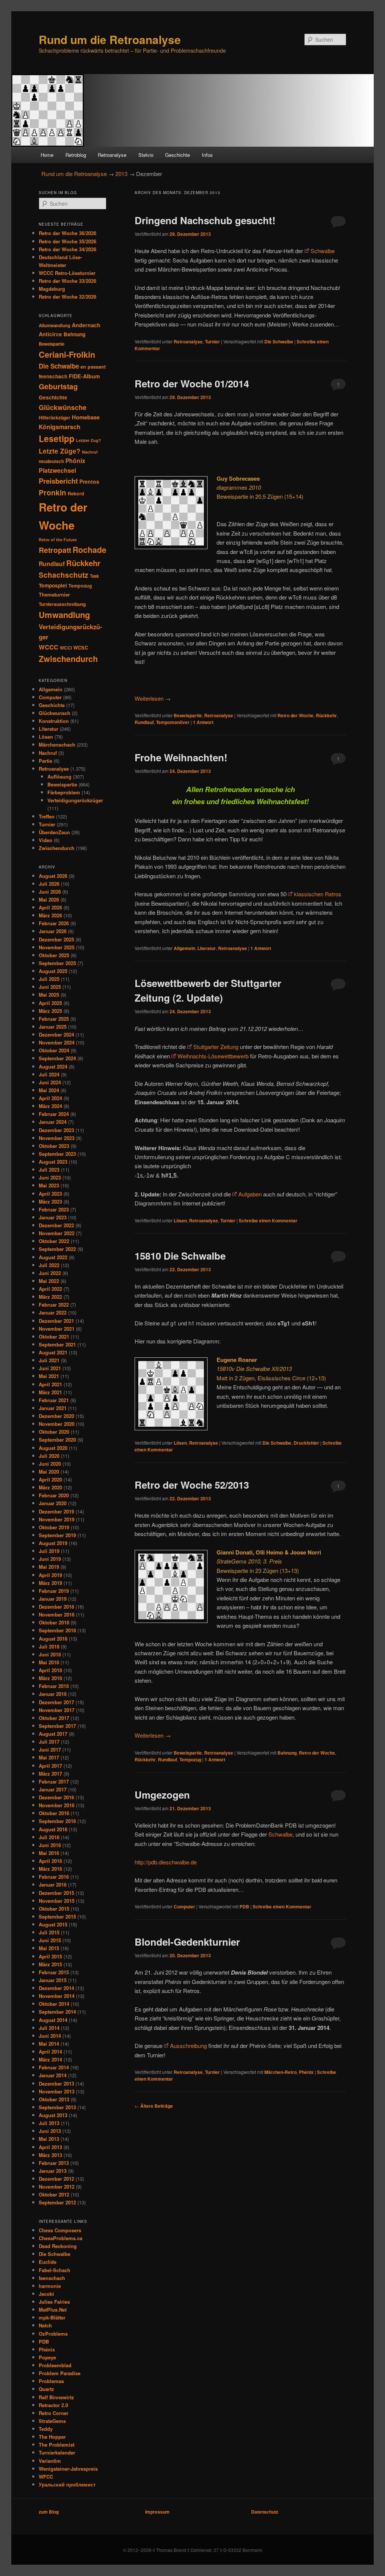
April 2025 (50, 1003)
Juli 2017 (49, 1742)
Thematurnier (54, 594)
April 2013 (50, 2147)
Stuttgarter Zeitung (216, 1047)
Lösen (180, 1220)
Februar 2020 (54, 1495)
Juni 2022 (50, 1273)
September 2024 (57, 1058)
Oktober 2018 (54, 1622)
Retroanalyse (112, 155)
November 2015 (57, 1901)
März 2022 (50, 1297)
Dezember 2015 (56, 1893)
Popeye (47, 2357)
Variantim (50, 2461)
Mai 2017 (49, 1757)
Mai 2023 (49, 1185)
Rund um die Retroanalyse (110, 39)
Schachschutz (64, 575)
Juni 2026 (50, 892)
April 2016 (50, 1861)
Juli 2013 (49, 2123)
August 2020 (53, 1448)
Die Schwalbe (279, 342)
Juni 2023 (50, 1177)
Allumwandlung (55, 326)
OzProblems (53, 2334)
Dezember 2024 (56, 1034)
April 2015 (50, 1956)
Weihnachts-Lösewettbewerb (213, 1056)
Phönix (75, 461)
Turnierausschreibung (62, 604)
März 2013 (50, 2155)
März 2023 (50, 1201)
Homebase (86, 417)
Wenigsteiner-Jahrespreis (68, 2469)
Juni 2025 (50, 987)
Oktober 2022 (54, 1241)
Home (47, 155)
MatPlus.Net (53, 2310)
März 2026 (50, 915)
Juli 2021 (49, 1360)
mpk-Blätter (52, 2317)
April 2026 (50, 907)
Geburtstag (58, 386)
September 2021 (57, 1344)
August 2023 (53, 1162)
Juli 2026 (49, 884)
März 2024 (50, 1106)
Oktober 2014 (54, 2004)
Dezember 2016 (56, 1797)
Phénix (306, 2072)
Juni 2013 (50, 2131)
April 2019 (50, 1575)
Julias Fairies (54, 2302)
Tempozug (190, 1759)
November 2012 (57, 2187)
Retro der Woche (296, 715)
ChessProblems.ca (61, 2238)
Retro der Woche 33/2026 (67, 281)
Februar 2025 (54, 1019)
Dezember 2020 (56, 1416)
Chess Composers (60, 2230)
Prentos (89, 481)
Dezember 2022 (56, 1225)
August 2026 (53, 876)
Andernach (86, 325)
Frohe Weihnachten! (181, 757)
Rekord (76, 493)
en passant (93, 367)
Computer (184, 1907)
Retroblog (76, 155)
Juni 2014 (50, 2036)
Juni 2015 (50, 1940)
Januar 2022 (53, 1312)
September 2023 (57, 1154)
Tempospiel (53, 585)
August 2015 (53, 1924)
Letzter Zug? (89, 440)
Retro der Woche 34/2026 (67, 249)
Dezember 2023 (56, 1130)
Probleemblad (55, 2365)
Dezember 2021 (56, 1321)
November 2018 (57, 1614)
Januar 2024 (53, 1122)
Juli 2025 (49, 979)
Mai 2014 (49, 2044)
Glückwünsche (63, 407)
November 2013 (57, 2091)
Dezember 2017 (56, 1702)
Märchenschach (57, 745)
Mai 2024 (49, 1090)
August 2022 (53, 1257)
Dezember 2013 (56, 2083)
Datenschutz (265, 2512)
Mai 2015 (49, 1948)
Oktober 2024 (54, 1050)
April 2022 (50, 1289)
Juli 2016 (49, 1837)
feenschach (53, 376)
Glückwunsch (55, 713)
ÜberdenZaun (54, 832)
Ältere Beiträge (154, 2106)
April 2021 (50, 1384)
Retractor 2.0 (53, 2405)
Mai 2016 (49, 1853)
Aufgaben (251, 1194)
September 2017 (57, 1726)
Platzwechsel (57, 470)
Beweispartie (188, 715)
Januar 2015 (53, 1980)
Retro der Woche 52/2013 (192, 1485)
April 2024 (50, 1098)
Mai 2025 (49, 995)
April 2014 (50, 2052)
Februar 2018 (54, 1686)
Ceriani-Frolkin (67, 354)
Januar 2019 (53, 1599)
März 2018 (50, 1678)
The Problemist (57, 2445)
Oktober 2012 (54, 2194)
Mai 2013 (49, 2139)
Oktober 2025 (54, 955)
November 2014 (57, 1996)
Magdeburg (52, 289)
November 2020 (57, 1424)
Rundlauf (144, 722)
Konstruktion (54, 721)
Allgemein (184, 948)
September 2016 (57, 1821)
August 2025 (53, 971)
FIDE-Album (84, 376)
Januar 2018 (53, 1694)
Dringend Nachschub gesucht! (205, 220)
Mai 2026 (49, 899)
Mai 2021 (49, 1376)
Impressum (157, 2512)
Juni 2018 (50, 1654)
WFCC (46, 2477)
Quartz (46, 2389)
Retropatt (55, 550)
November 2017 (57, 1710)
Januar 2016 (53, 1885)
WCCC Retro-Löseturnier (67, 273)
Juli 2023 (49, 1170)
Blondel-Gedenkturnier (187, 1942)
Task (94, 576)
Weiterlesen (153, 698)
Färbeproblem (64, 792)
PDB (244, 1907)
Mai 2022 (49, 1281)
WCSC (81, 648)
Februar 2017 (54, 1781)
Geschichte (177, 155)
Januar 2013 (53, 2171)
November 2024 (57, 1042)
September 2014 (57, 2012)
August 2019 (53, 1543)
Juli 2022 (49, 1265)
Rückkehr (326, 715)
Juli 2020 (49, 1456)
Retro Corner (54, 2413)
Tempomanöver (173, 722)
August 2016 (53, 1829)
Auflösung (59, 776)
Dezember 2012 (56, 2179)
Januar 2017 (53, 1789)
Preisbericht (58, 481)
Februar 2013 (54, 2163)
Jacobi (46, 2294)
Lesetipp (57, 438)
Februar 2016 (54, 1877)
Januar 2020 (53, 1503)
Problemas (51, 2381)
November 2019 (57, 1519)
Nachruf (90, 452)
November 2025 (57, 947)
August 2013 (53, 2115)
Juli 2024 (49, 1074)
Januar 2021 (53, 1408)
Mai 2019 (49, 1567)
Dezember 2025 (56, 939)
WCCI (66, 648)
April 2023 (50, 1194)
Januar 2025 (53, 1027)
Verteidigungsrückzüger (75, 800)
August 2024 (53, 1066)
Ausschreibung (188, 2045)
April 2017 (50, 1766)
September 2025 (57, 963)
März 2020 (50, 1487)
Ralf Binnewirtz (56, 2397)
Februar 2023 (54, 1209)
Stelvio (146, 155)
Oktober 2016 (54, 1813)
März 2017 (50, 1774)
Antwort (203, 722)
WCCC (49, 647)
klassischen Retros (318, 894)
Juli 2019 (49, 1551)
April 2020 (50, 1479)
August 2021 (53, 1352)
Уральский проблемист (67, 2484)
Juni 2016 (50, 1845)
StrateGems (52, 2421)
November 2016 (57, 1805)
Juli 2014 (49, 2028)
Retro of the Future (58, 540)
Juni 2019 (50, 1559)
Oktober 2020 (54, 1432)
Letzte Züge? (60, 451)
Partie (45, 761)
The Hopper (52, 2437)
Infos (207, 155)
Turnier (212, 342)
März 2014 (50, 2059)
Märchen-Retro (280, 2072)
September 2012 (57, 2202)
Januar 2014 (53, 2075)
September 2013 (57, 2107)
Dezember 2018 (56, 1607)
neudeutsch (51, 461)
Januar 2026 (53, 931)
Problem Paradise (60, 2373)
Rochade (89, 550)
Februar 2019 (54, 1591)
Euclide (48, 2262)
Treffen (47, 816)
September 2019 (57, 1535)
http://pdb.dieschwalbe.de (166, 1862)
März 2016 (50, 1869)
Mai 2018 (49, 1662)
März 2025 (50, 1011)
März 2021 (50, 1392)
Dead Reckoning (58, 2246)
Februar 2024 (54, 1114)
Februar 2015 (54, 1972)
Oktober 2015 (54, 1909)
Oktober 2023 (54, 1146)
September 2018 (57, 1630)
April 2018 (50, 1670)
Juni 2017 (50, 1749)
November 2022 (57, 1233)
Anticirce (50, 334)
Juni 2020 (50, 1464)
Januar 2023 (53, 1217)
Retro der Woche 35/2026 (67, 241)
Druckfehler (306, 1443)
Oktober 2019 (54, 1527)
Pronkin (52, 492)
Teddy (46, 2429)
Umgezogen (162, 1795)
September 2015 (57, 1916)
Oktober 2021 (54, 1337)
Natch (45, 2325)
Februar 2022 (54, 1305)
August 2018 (53, 1639)
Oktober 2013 (54, 2099)
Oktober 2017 (54, 1718)
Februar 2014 (54, 2067)
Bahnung (287, 1753)
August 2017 (53, 1734)
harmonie (50, 2286)
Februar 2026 (54, 923)
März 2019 (50, 1583)
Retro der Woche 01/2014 (192, 383)
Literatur (207, 948)
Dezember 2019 (56, 1511)
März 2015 (50, 1964)
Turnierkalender (57, 2452)
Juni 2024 (50, 1082)
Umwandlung (64, 615)
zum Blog (49, 2512)
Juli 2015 (49, 1932)
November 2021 (57, 1329)
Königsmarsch (60, 427)
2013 (121, 174)
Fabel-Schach (55, 2270)
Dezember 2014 (56, 1988)
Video (45, 840)
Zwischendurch (68, 659)
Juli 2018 (49, 1646)
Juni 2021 (50, 1368)
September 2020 (57, 1440)
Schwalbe (323, 251)
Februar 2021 (54, 1400)
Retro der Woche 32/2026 (67, 297)
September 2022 (57, 1249)
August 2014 (53, 2020)
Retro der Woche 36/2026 (67, 233)
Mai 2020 (49, 1472)
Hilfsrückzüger (55, 417)
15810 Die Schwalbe (180, 1256)
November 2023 (57, 1138)
